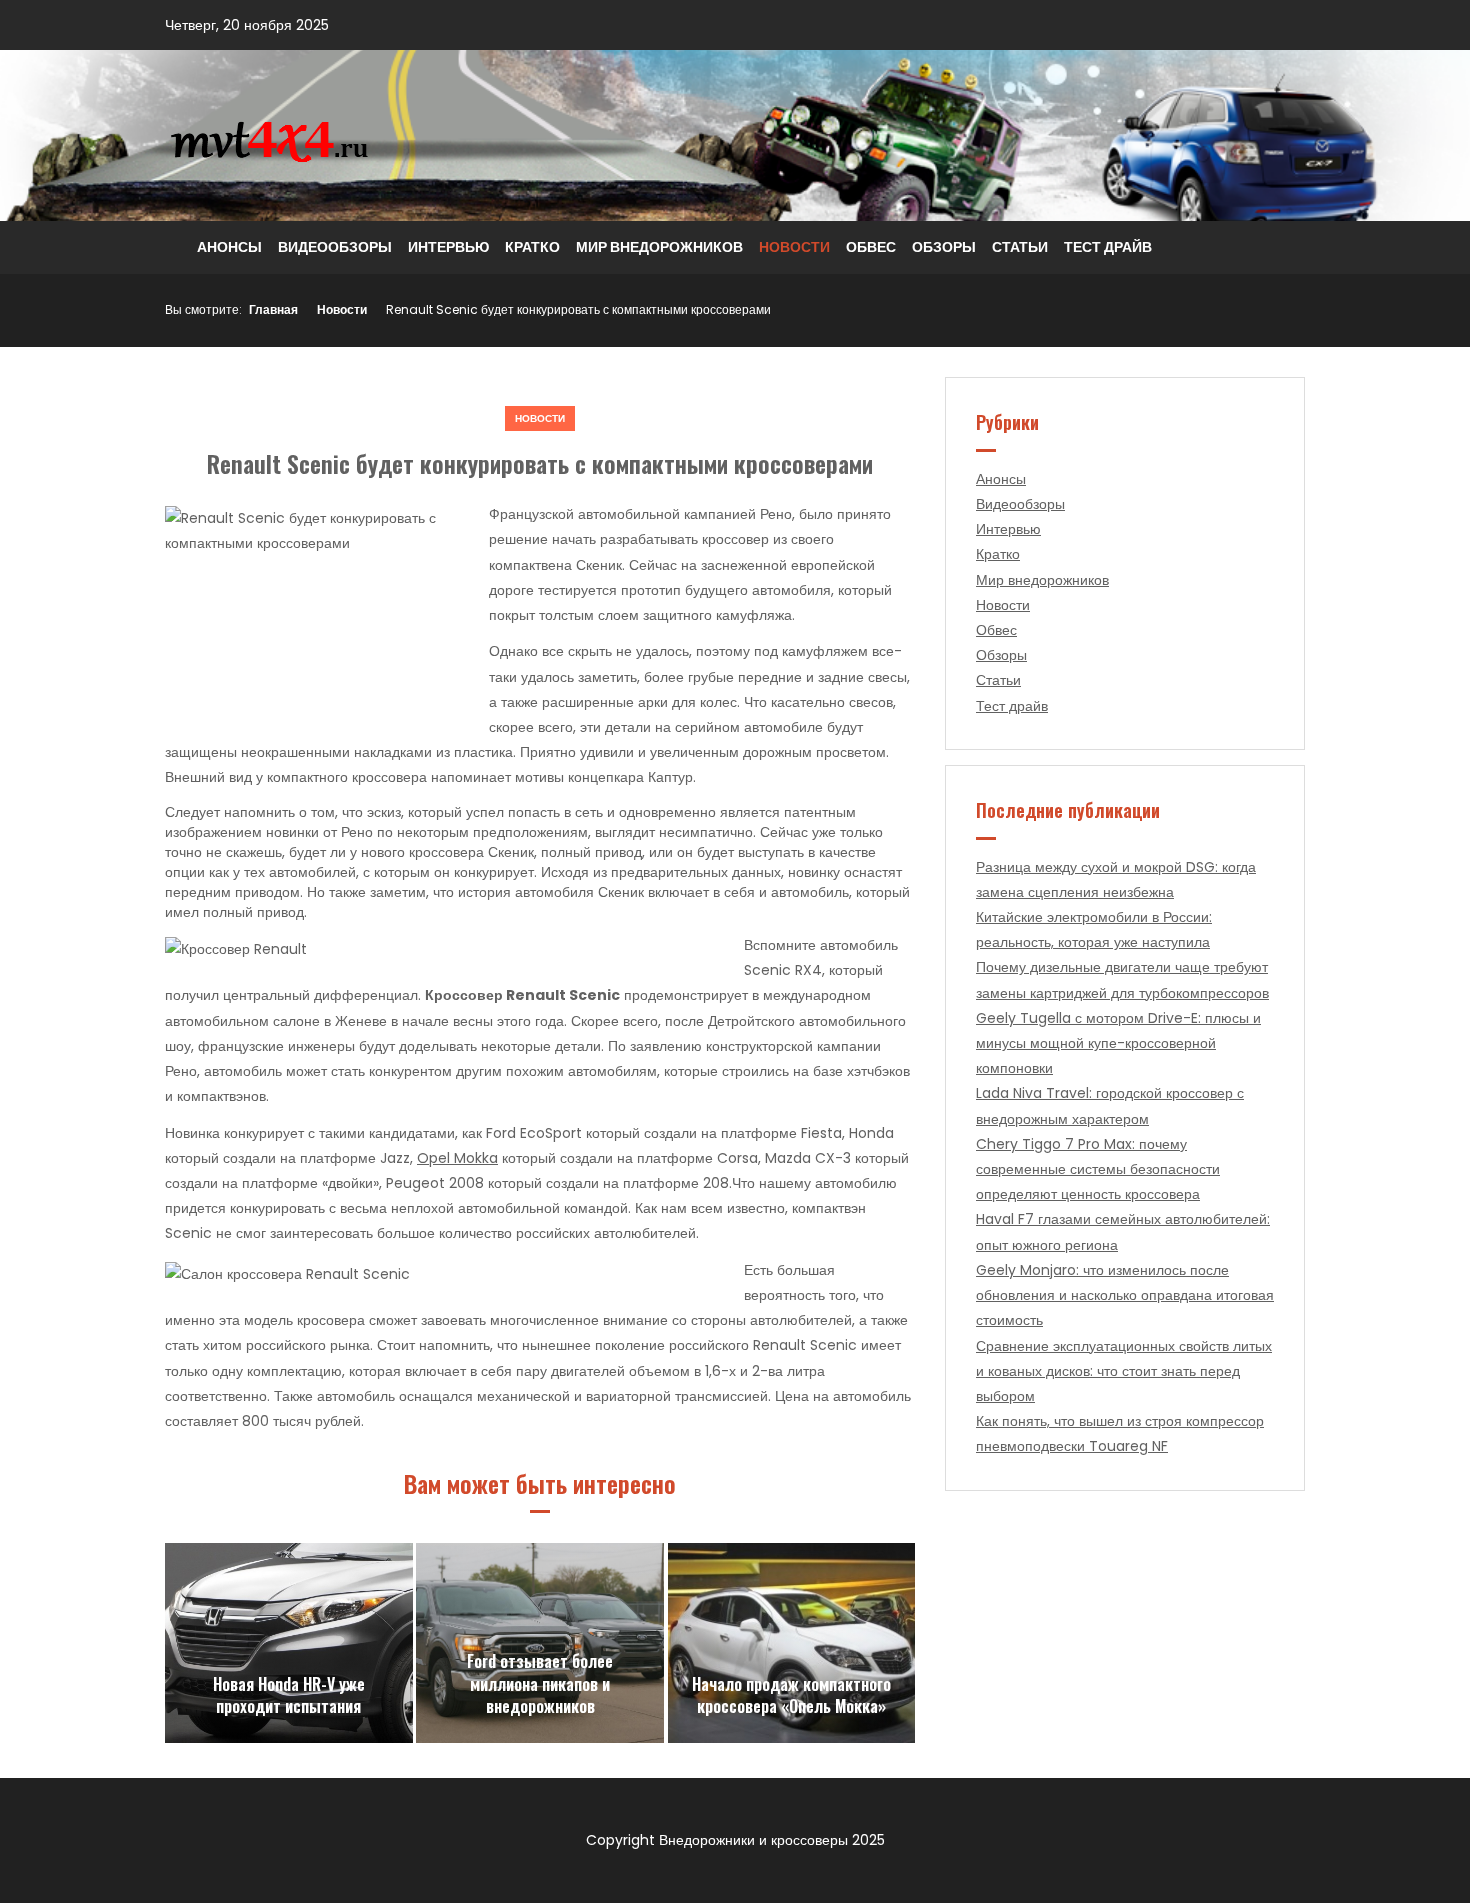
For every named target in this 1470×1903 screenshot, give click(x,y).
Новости (794, 247)
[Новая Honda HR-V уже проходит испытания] (289, 1643)
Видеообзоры (335, 247)
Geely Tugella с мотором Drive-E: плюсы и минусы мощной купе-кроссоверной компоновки (1118, 1043)
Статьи (1020, 247)
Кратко (532, 247)
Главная (273, 309)
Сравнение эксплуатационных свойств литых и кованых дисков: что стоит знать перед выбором (1124, 1371)
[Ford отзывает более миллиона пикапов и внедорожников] (540, 1643)
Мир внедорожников (659, 247)
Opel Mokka (457, 1158)
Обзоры (944, 247)
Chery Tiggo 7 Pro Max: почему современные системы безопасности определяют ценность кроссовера (1098, 1169)
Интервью (448, 247)
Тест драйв (1108, 247)
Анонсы (229, 247)
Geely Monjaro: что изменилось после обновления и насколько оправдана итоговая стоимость (1125, 1295)
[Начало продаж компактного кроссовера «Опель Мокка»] (792, 1643)
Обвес (871, 247)
